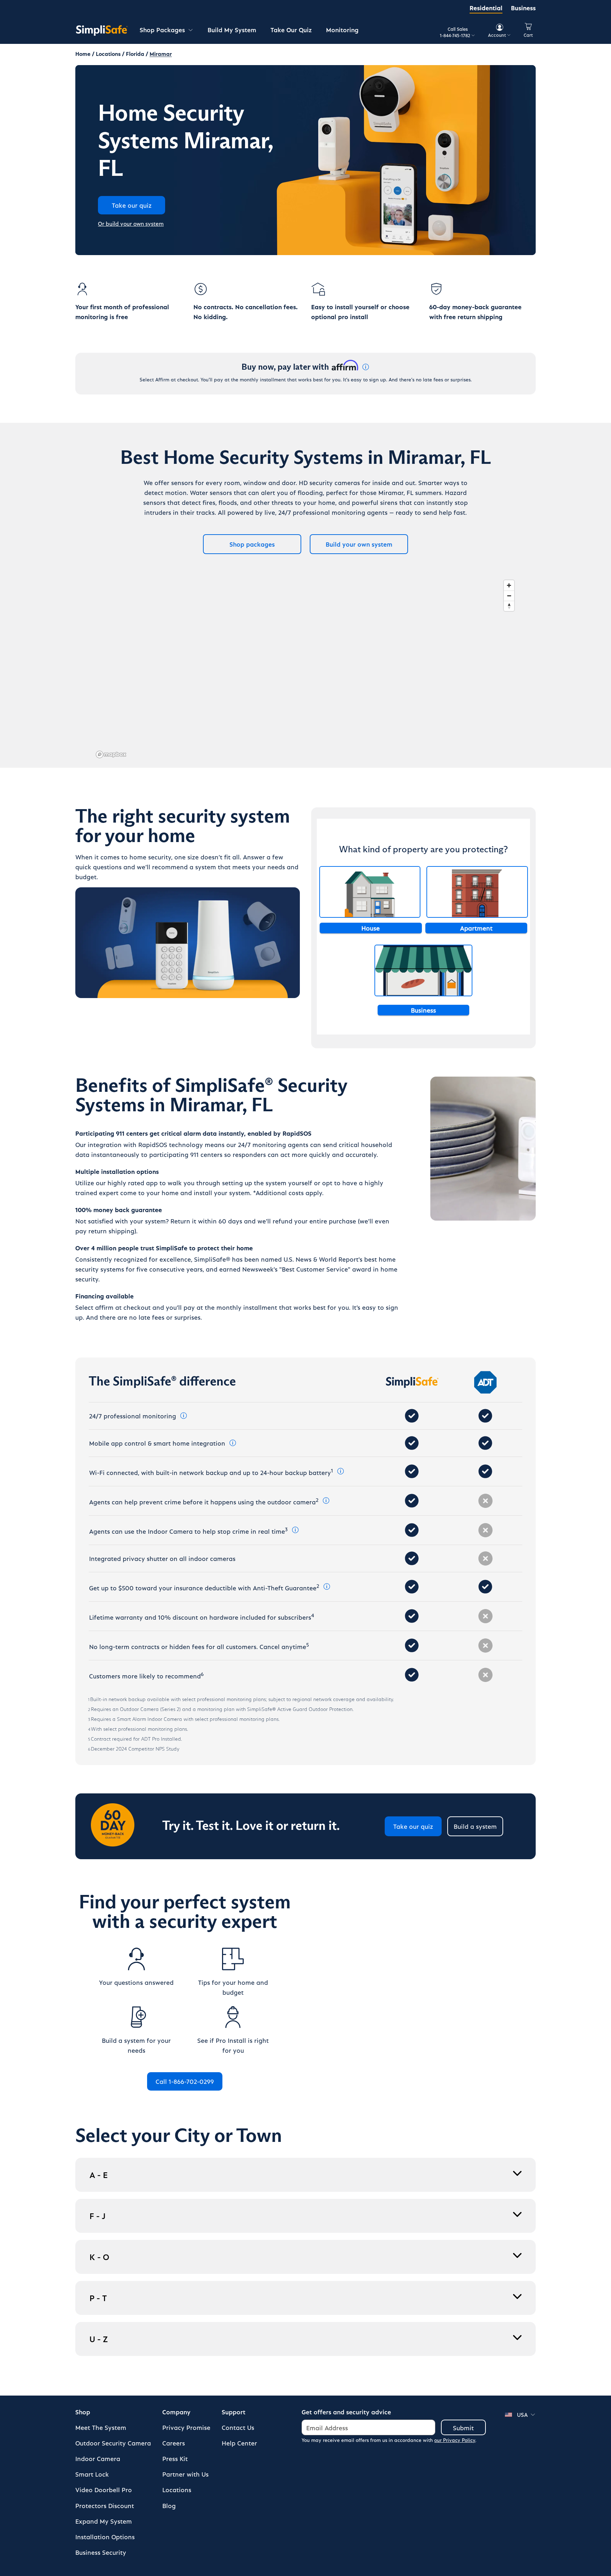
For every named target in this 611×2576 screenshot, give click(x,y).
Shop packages (252, 544)
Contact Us (238, 2427)
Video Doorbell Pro (104, 2489)
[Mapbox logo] (111, 754)
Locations (177, 2489)
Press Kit (175, 2458)
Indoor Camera (98, 2458)
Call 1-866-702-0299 (185, 2081)
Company (176, 2412)
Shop (83, 2412)
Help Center (239, 2443)
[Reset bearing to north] (509, 606)
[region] (305, 669)
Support (234, 2412)
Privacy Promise (186, 2427)
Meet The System (101, 2427)
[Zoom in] (509, 585)
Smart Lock (92, 2474)
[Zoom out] (509, 596)
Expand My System (104, 2521)
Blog (169, 2505)
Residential (486, 8)
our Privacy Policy (455, 2440)
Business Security (101, 2552)
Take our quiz (413, 1826)
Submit (463, 2428)
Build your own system (359, 544)
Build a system (475, 1826)
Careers (174, 2443)
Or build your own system (131, 223)
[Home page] (102, 30)
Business (523, 8)
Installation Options (105, 2537)
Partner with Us (185, 2474)
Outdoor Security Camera (113, 2443)
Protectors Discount (105, 2505)
